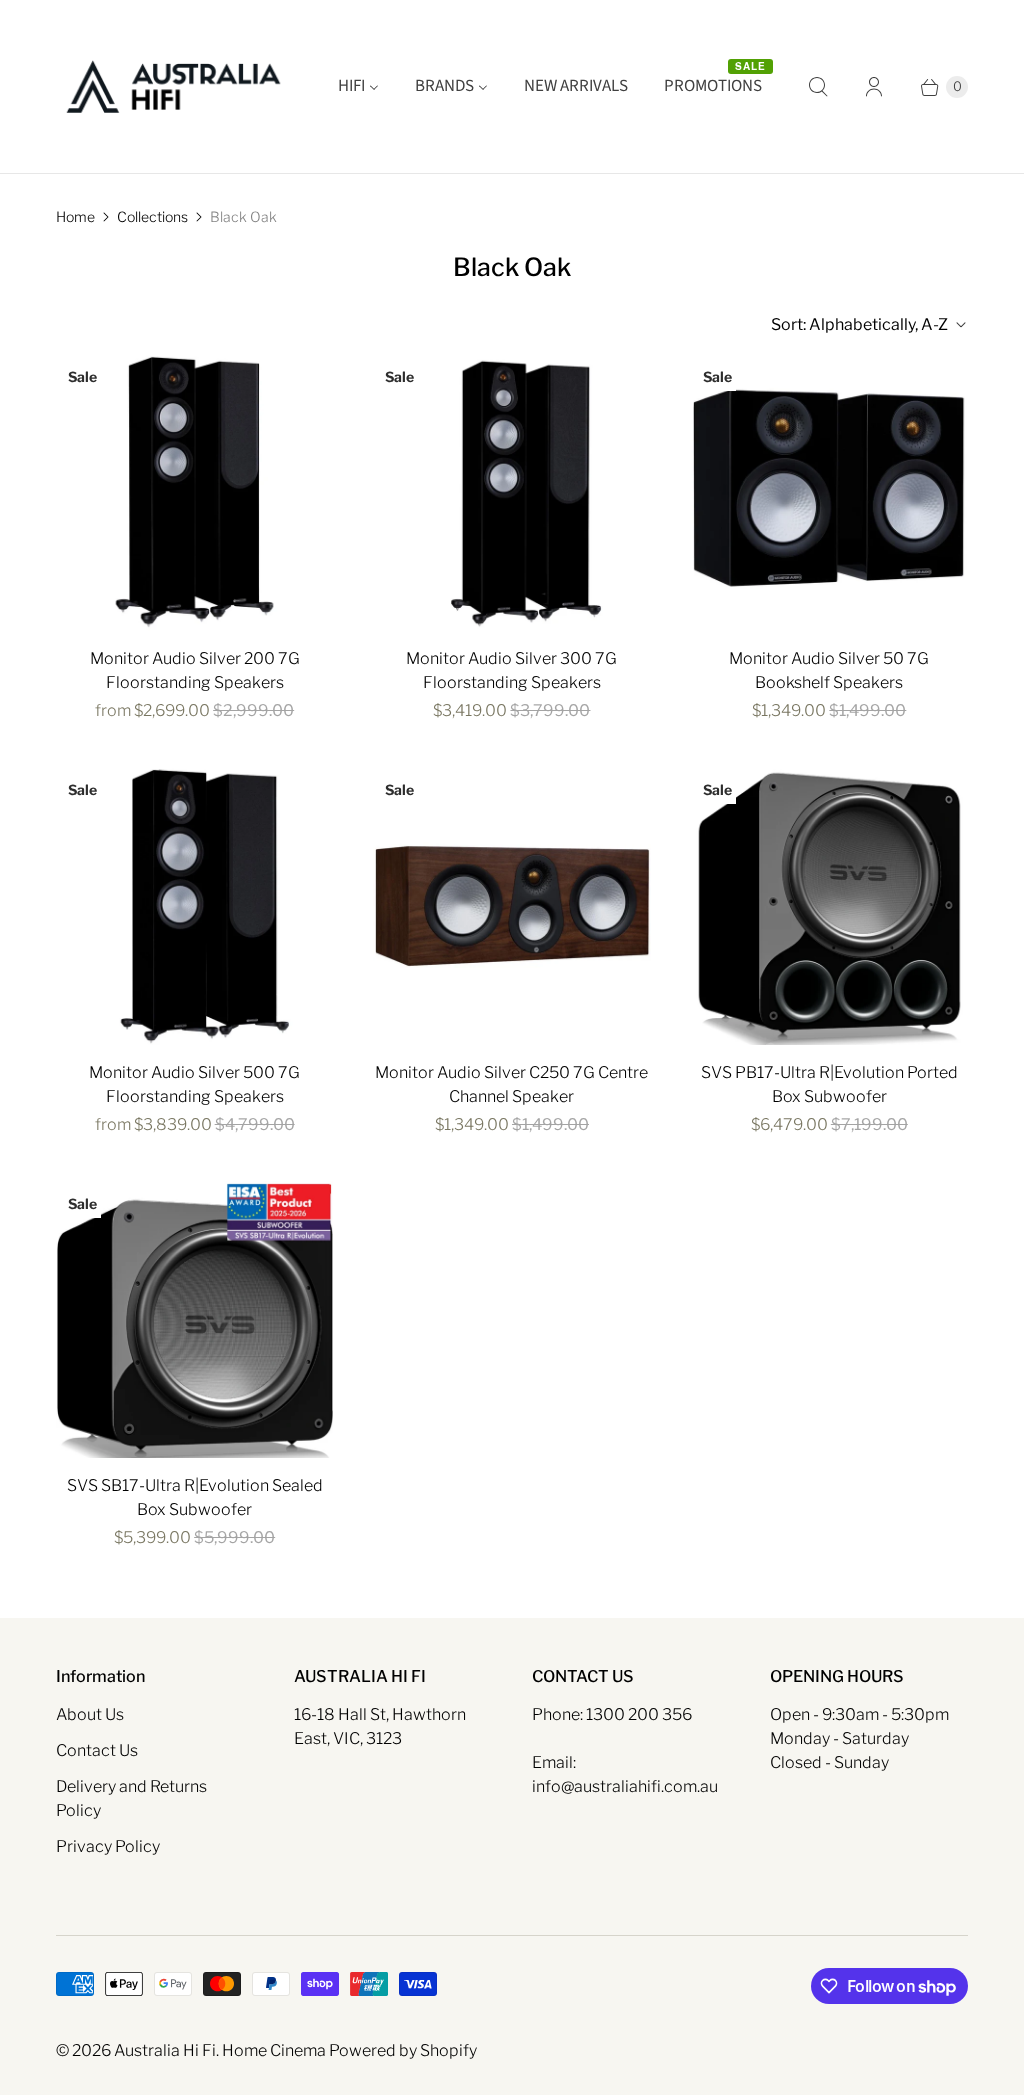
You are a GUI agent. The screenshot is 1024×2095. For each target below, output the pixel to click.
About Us (90, 1714)
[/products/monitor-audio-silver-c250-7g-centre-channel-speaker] (511, 905)
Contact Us (97, 1750)
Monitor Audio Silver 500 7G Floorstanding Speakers (194, 1084)
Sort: (859, 324)
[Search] (818, 87)
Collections (152, 216)
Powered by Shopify (403, 2050)
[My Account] (874, 87)
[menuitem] (358, 87)
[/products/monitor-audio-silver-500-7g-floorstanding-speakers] (194, 905)
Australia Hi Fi (165, 2050)
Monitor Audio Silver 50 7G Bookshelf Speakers (829, 670)
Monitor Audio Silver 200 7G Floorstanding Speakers (195, 670)
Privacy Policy (108, 1846)
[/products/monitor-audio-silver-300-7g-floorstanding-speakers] (511, 492)
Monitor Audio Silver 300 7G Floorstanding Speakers (511, 670)
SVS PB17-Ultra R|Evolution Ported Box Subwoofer (829, 1084)
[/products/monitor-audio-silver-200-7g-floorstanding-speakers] (194, 492)
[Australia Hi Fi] (173, 86)
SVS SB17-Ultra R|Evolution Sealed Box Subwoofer (195, 1497)
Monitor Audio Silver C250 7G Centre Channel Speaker (511, 1084)
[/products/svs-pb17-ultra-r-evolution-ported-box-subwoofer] (829, 905)
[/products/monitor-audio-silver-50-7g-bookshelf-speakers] (829, 492)
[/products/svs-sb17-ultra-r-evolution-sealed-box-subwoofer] (194, 1319)
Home (75, 216)
